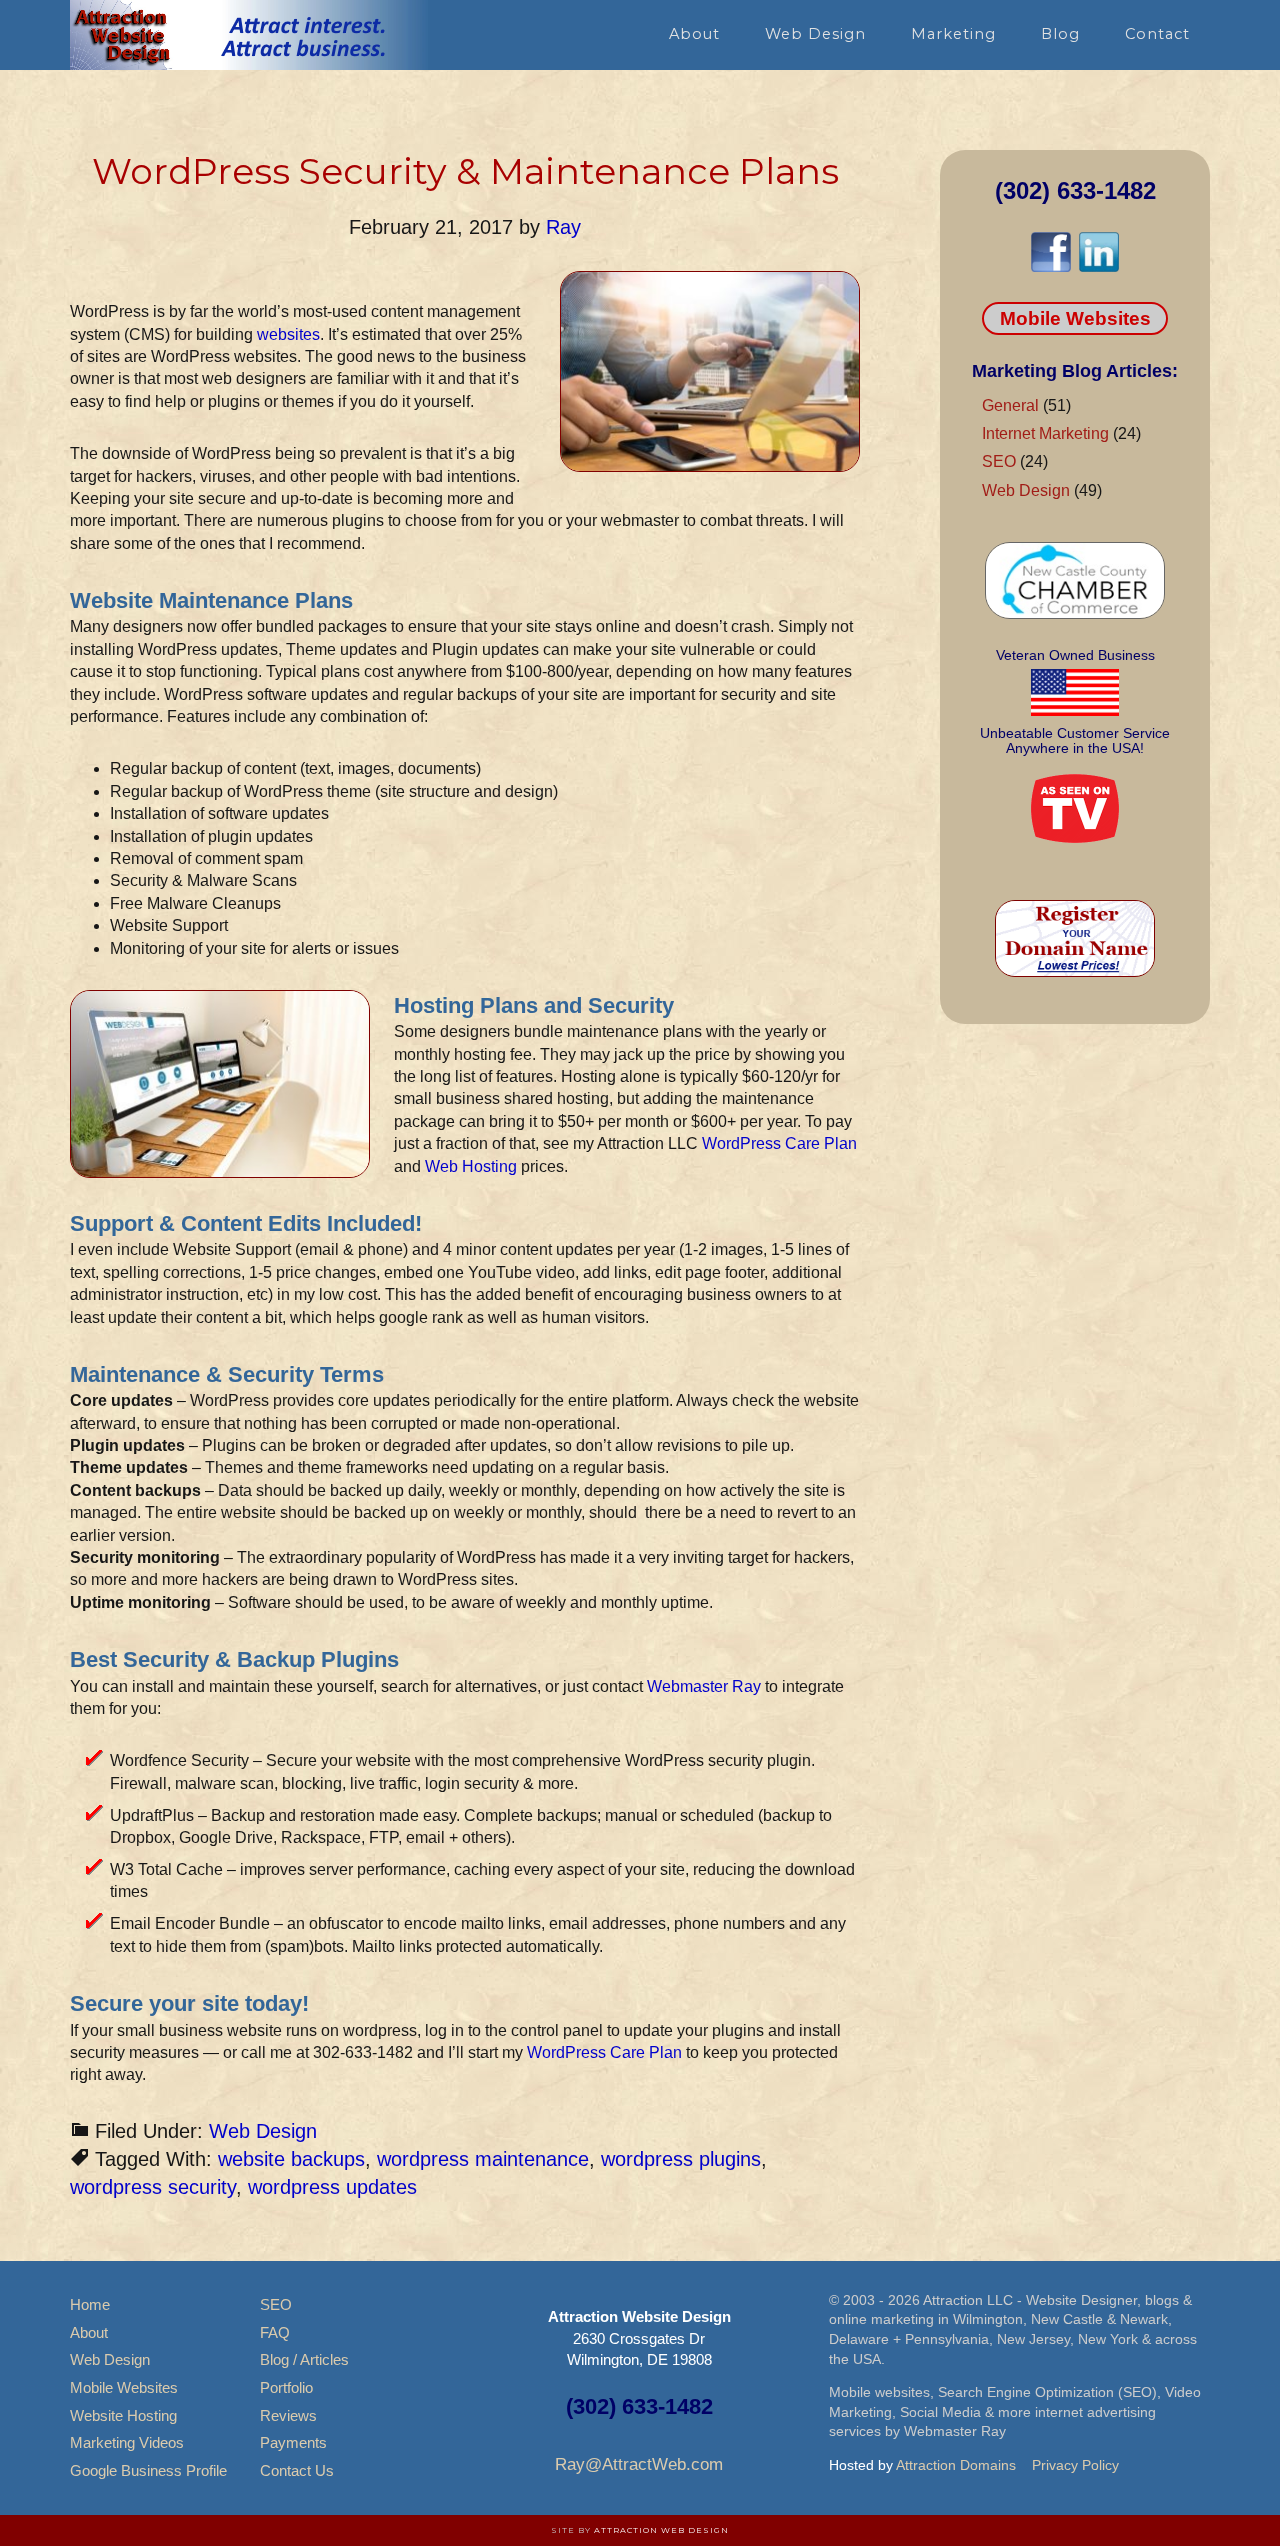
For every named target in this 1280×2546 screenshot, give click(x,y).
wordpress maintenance (483, 2159)
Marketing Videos (127, 2442)
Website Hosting (123, 2415)
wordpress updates (332, 2187)
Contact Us (297, 2470)
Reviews (288, 2415)
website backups (291, 2159)
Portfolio (286, 2387)
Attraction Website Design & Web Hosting (250, 35)
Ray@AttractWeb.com (639, 2464)
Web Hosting (471, 1166)
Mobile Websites (1075, 318)
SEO (999, 461)
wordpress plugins (681, 2159)
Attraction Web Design (661, 2530)
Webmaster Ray (704, 1686)
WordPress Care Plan (779, 1143)
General (1010, 405)
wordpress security (153, 2187)
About (89, 2332)
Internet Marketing (1045, 433)
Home (90, 2304)
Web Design (263, 2131)
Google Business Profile (148, 2470)
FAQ (275, 2332)
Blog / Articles (304, 2359)
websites (288, 334)
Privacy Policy (1075, 2465)
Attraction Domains (956, 2465)
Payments (293, 2442)
